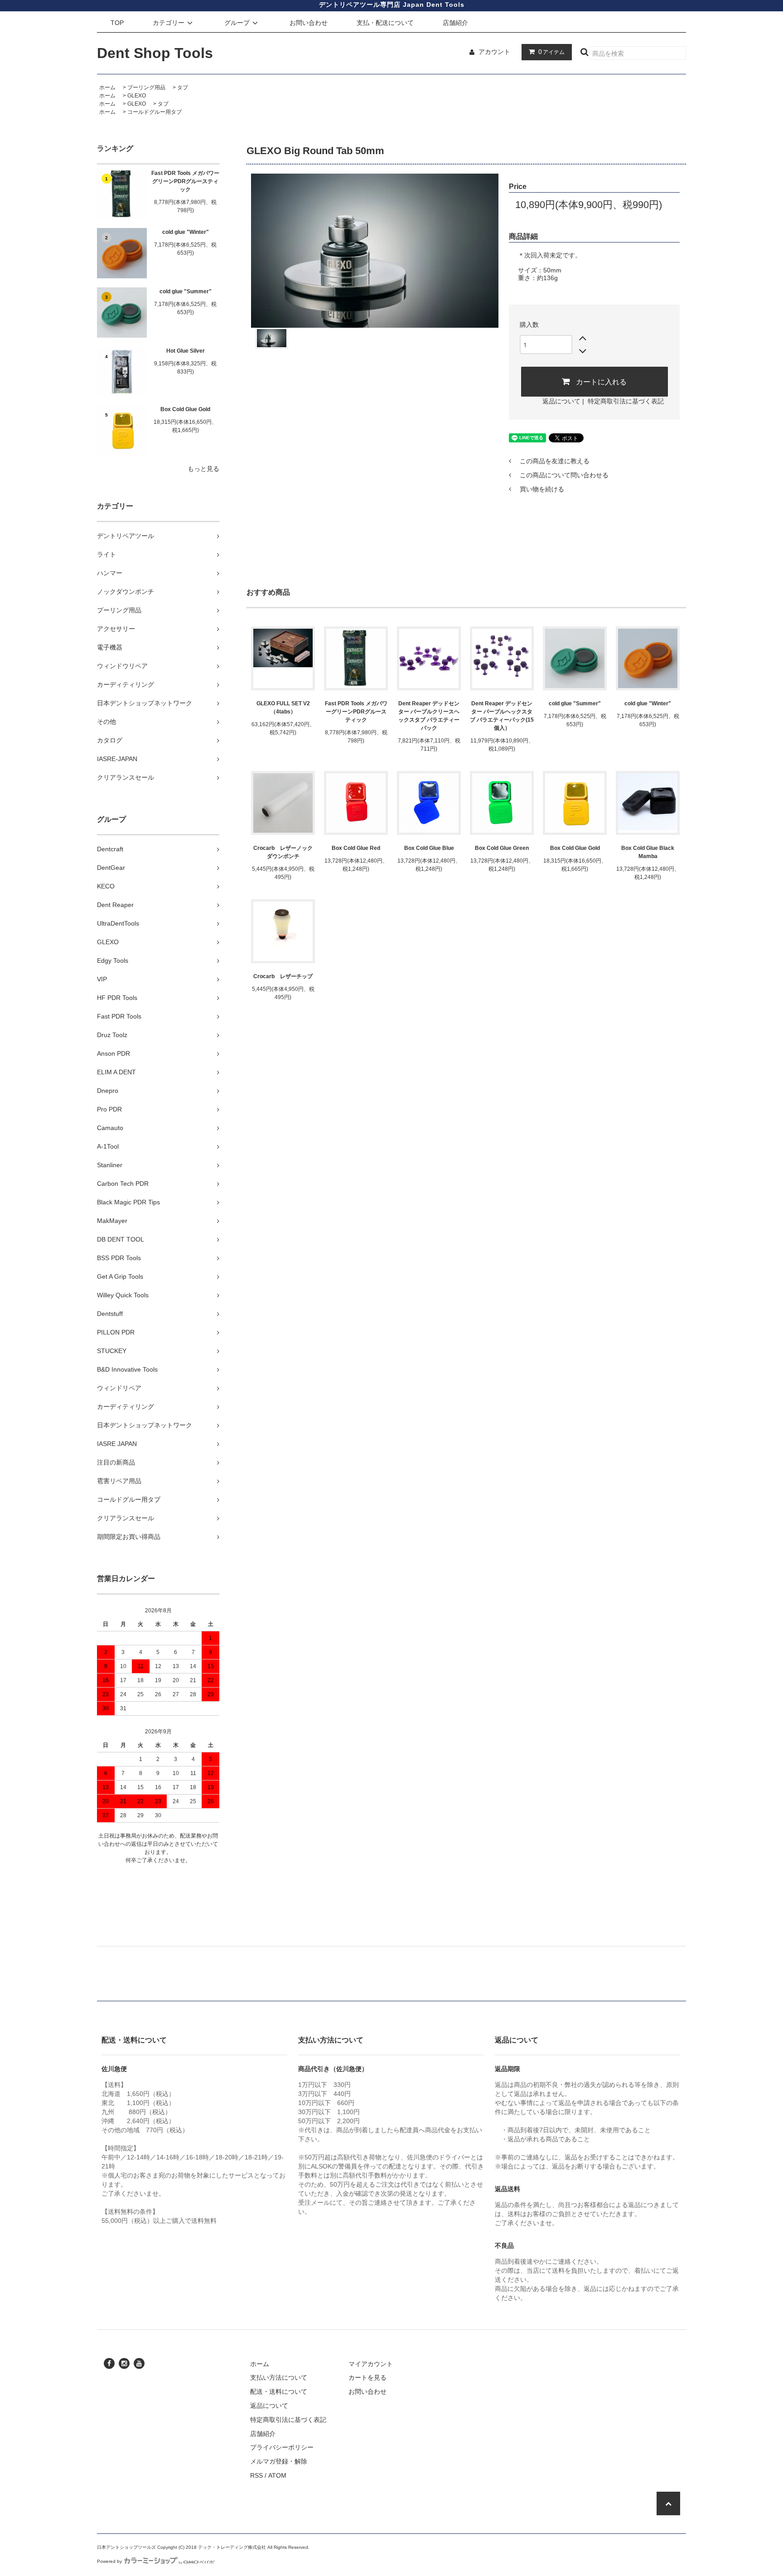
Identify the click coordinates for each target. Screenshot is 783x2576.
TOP (117, 23)
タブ (183, 87)
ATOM (277, 2475)
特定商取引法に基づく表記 (626, 401)
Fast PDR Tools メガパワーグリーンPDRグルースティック (185, 181)
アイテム (551, 52)
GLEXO (137, 96)
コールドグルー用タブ (155, 112)
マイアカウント (371, 2364)
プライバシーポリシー (282, 2447)
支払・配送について (385, 23)
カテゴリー (169, 23)
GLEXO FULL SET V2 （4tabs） (283, 708)
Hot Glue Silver (186, 351)
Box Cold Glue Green (502, 848)
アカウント (494, 52)
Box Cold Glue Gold (185, 409)
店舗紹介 (455, 23)
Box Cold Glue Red (356, 848)
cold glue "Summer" (186, 291)
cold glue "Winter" (186, 232)
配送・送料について (279, 2392)
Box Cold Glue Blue (429, 848)
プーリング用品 (146, 87)
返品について (561, 401)
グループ (237, 23)
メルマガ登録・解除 (279, 2461)
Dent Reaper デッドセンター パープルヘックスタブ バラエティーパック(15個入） (502, 716)
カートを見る (367, 2377)
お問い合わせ (309, 23)
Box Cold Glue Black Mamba (648, 852)
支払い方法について (279, 2377)
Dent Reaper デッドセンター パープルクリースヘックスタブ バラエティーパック (429, 716)
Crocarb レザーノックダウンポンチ (283, 852)
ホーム (107, 87)
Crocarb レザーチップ (283, 976)
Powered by (109, 2561)
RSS (256, 2475)
